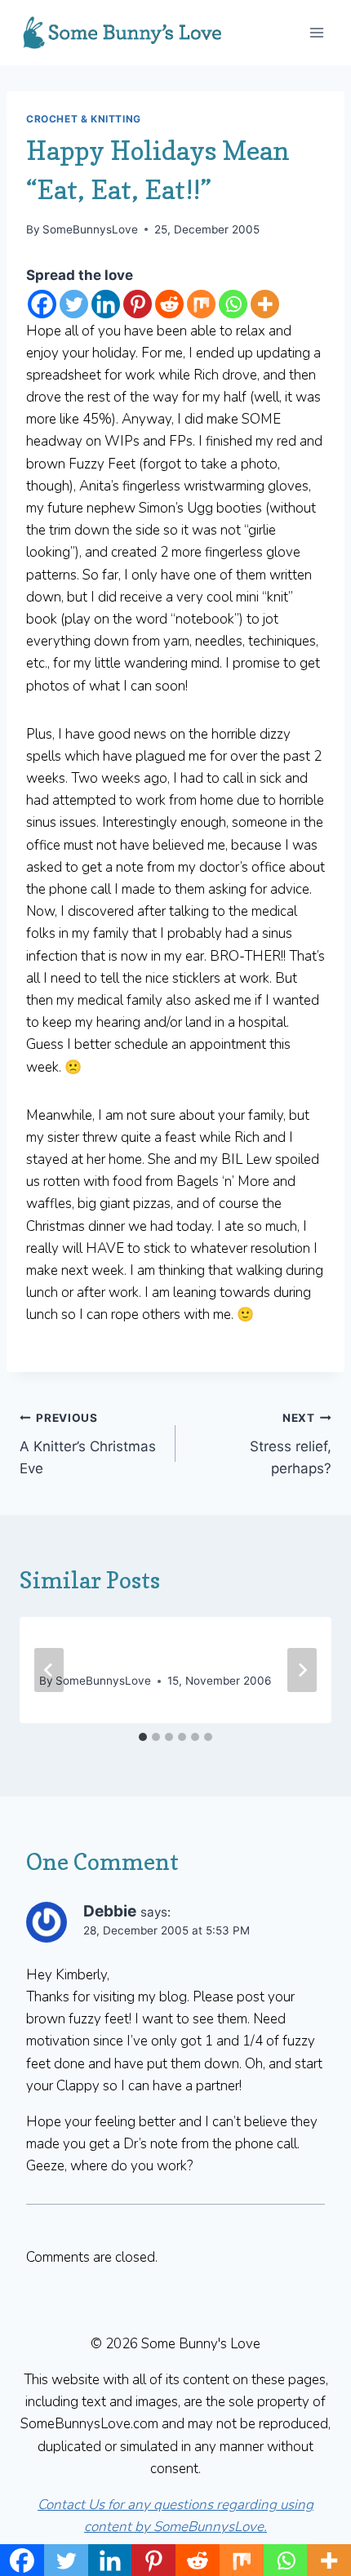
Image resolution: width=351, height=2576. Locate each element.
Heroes (67, 1649)
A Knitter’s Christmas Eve (88, 1444)
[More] (265, 304)
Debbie (110, 1911)
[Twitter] (74, 304)
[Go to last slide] (49, 1670)
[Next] (302, 1670)
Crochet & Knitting (84, 119)
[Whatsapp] (233, 304)
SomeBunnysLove (90, 229)
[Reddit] (169, 304)
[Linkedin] (106, 304)
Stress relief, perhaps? (291, 1444)
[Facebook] (42, 304)
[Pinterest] (138, 304)
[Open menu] (316, 32)
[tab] (143, 1737)
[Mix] (201, 304)
